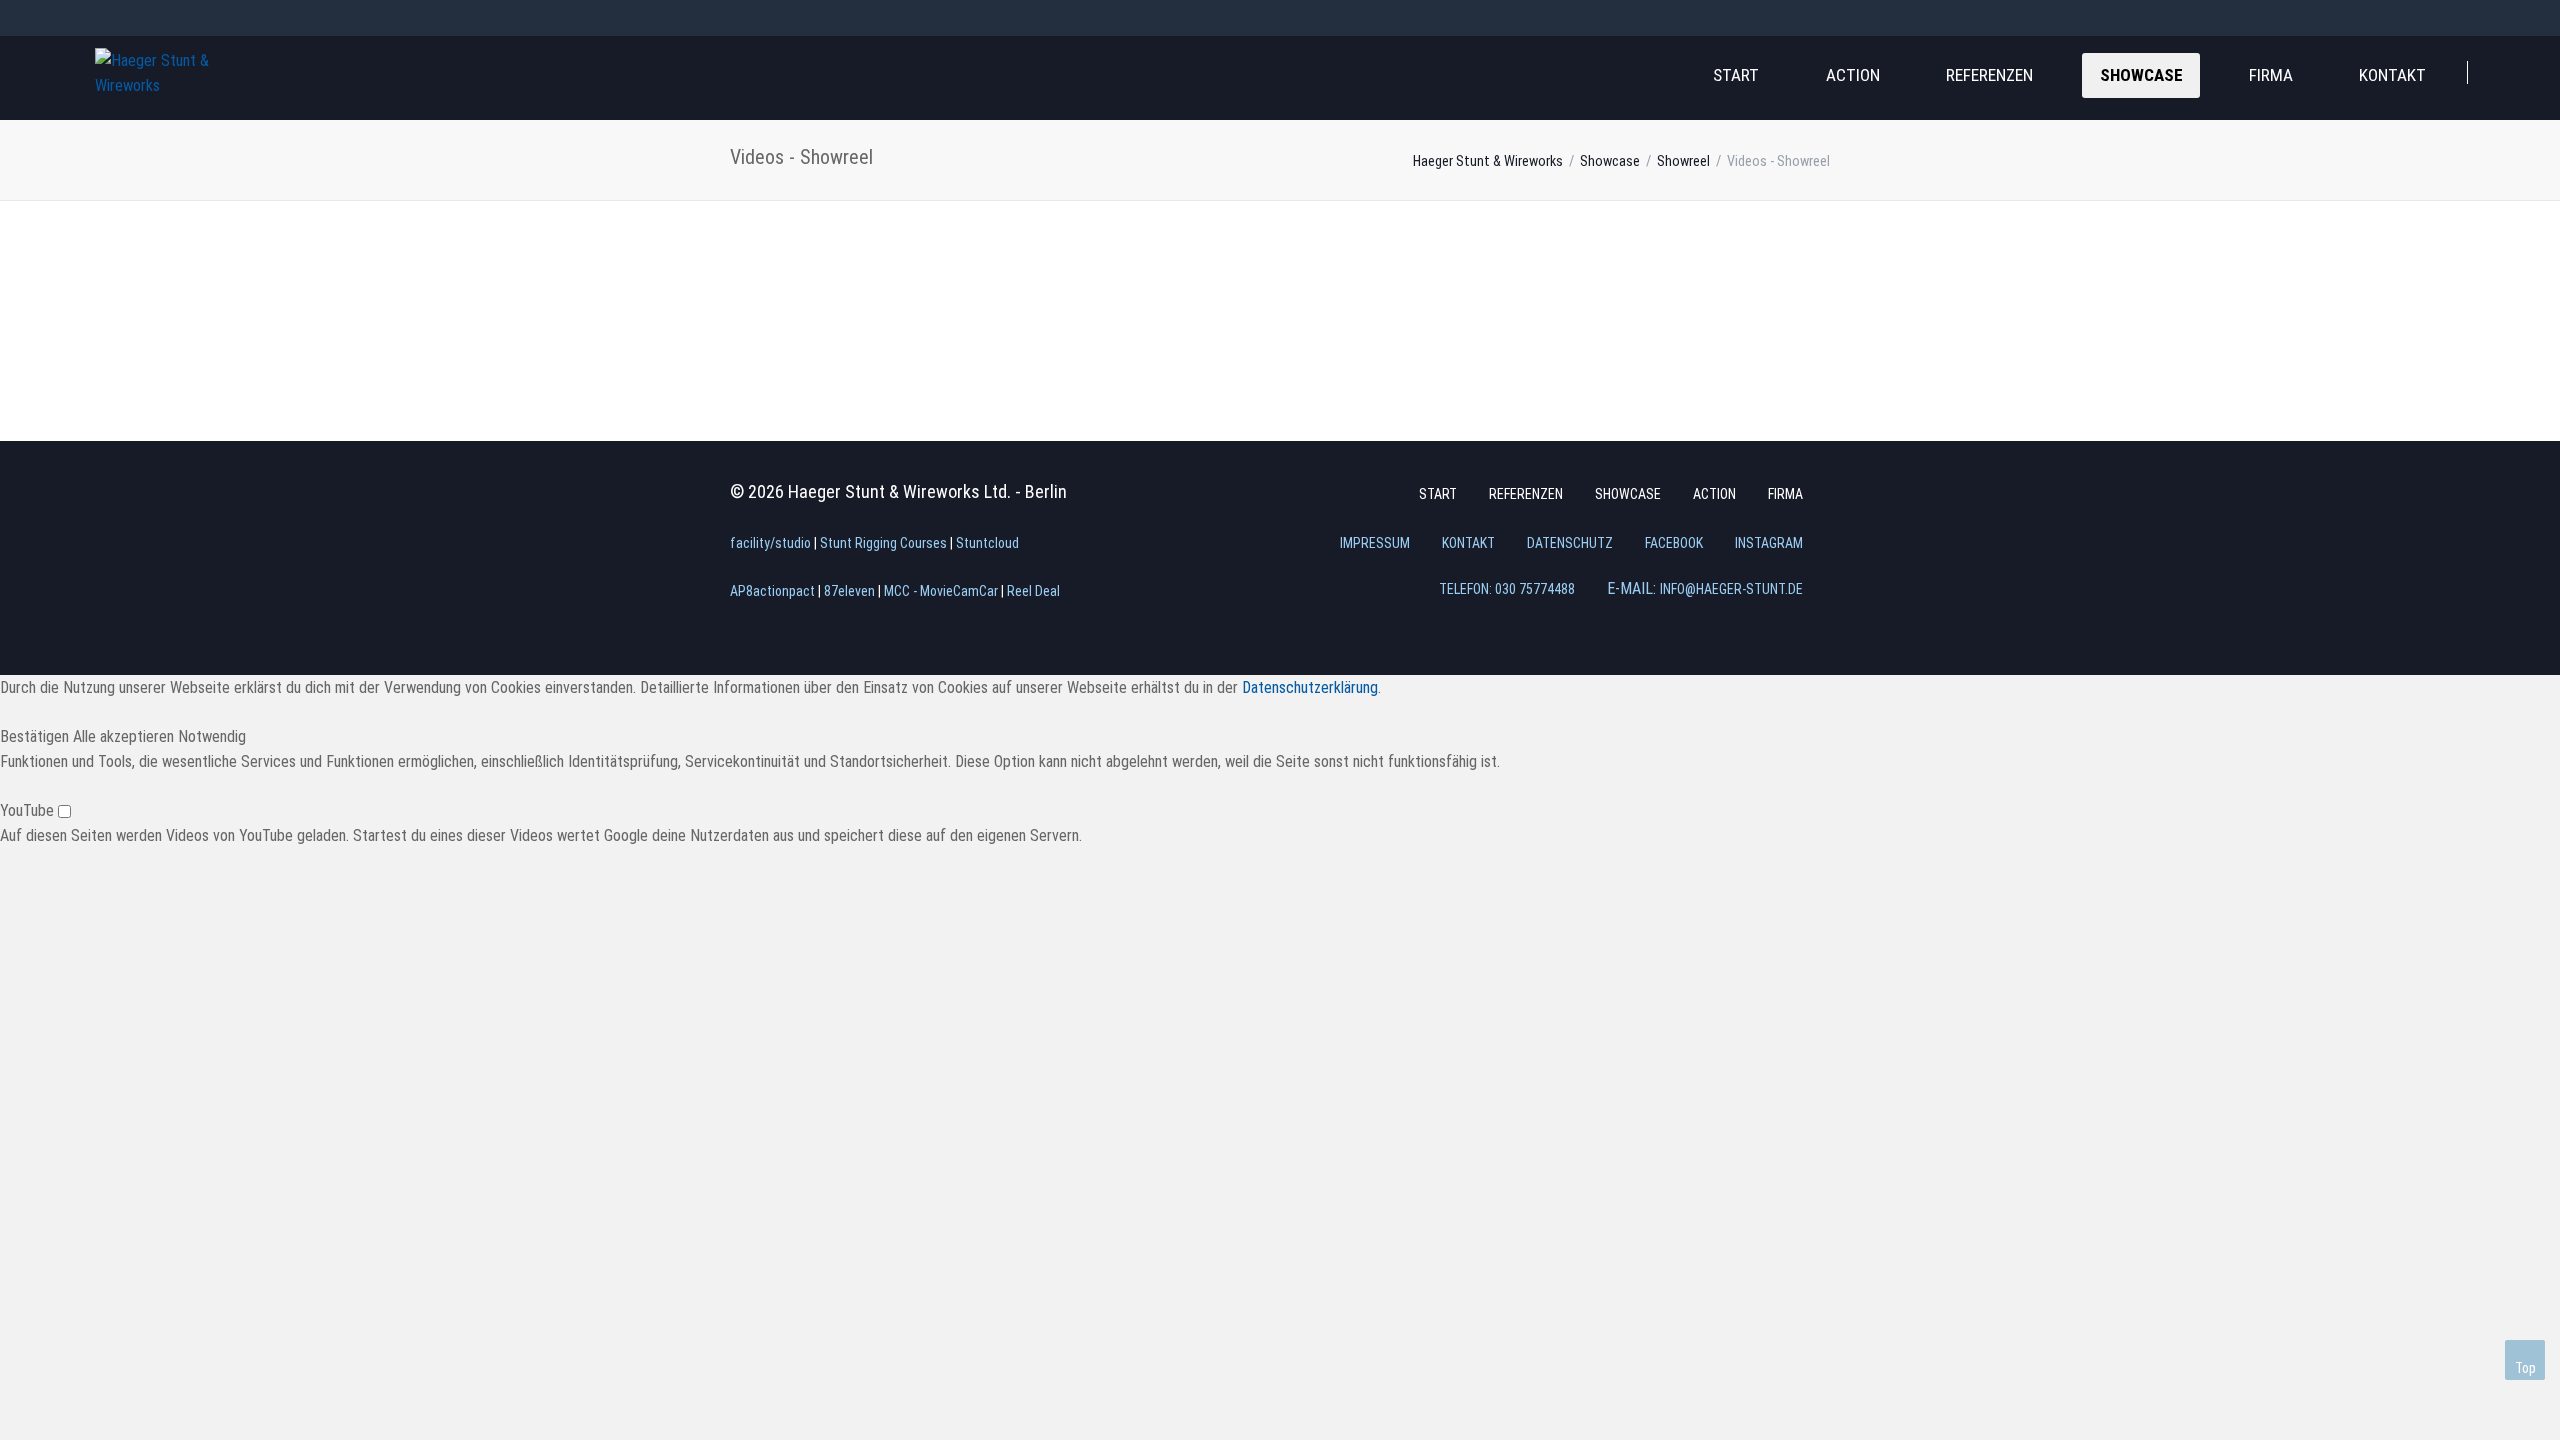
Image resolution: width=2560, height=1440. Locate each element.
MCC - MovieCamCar (941, 591)
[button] (36, 736)
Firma (2271, 75)
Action (1853, 75)
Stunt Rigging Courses (883, 543)
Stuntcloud (987, 543)
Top (2525, 1368)
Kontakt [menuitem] (1468, 543)
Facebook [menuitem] (1674, 543)
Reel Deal (1033, 591)
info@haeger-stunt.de (1731, 589)
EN (139, 16)
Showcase (2141, 75)
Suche (2508, 69)
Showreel (1683, 161)
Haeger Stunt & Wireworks (1488, 161)
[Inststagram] (2506, 18)
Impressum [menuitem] (1375, 543)
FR (175, 16)
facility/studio (770, 543)
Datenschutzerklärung (1310, 687)
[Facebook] (2470, 18)
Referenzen (1989, 75)
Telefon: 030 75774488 (1507, 589)
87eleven (849, 591)
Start (1736, 75)
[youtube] (2542, 18)
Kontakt (2392, 75)
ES (211, 16)
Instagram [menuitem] (1769, 543)
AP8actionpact (772, 591)
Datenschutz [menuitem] (1570, 543)
